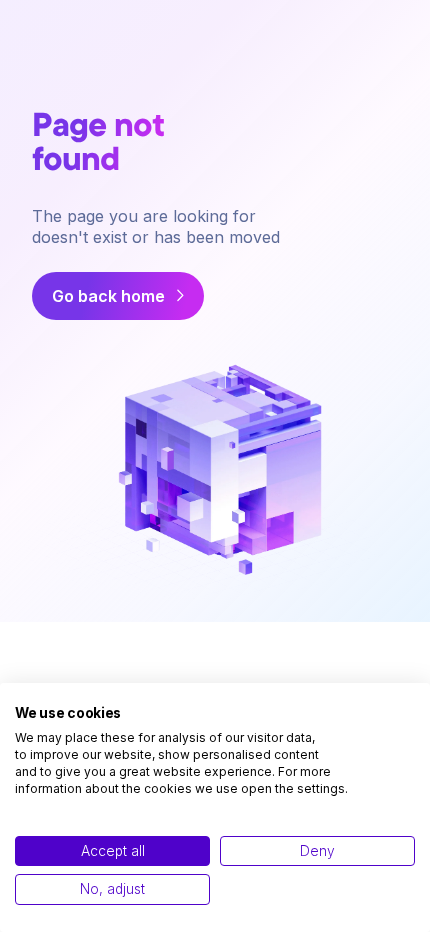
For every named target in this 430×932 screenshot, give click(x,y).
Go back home (108, 296)
